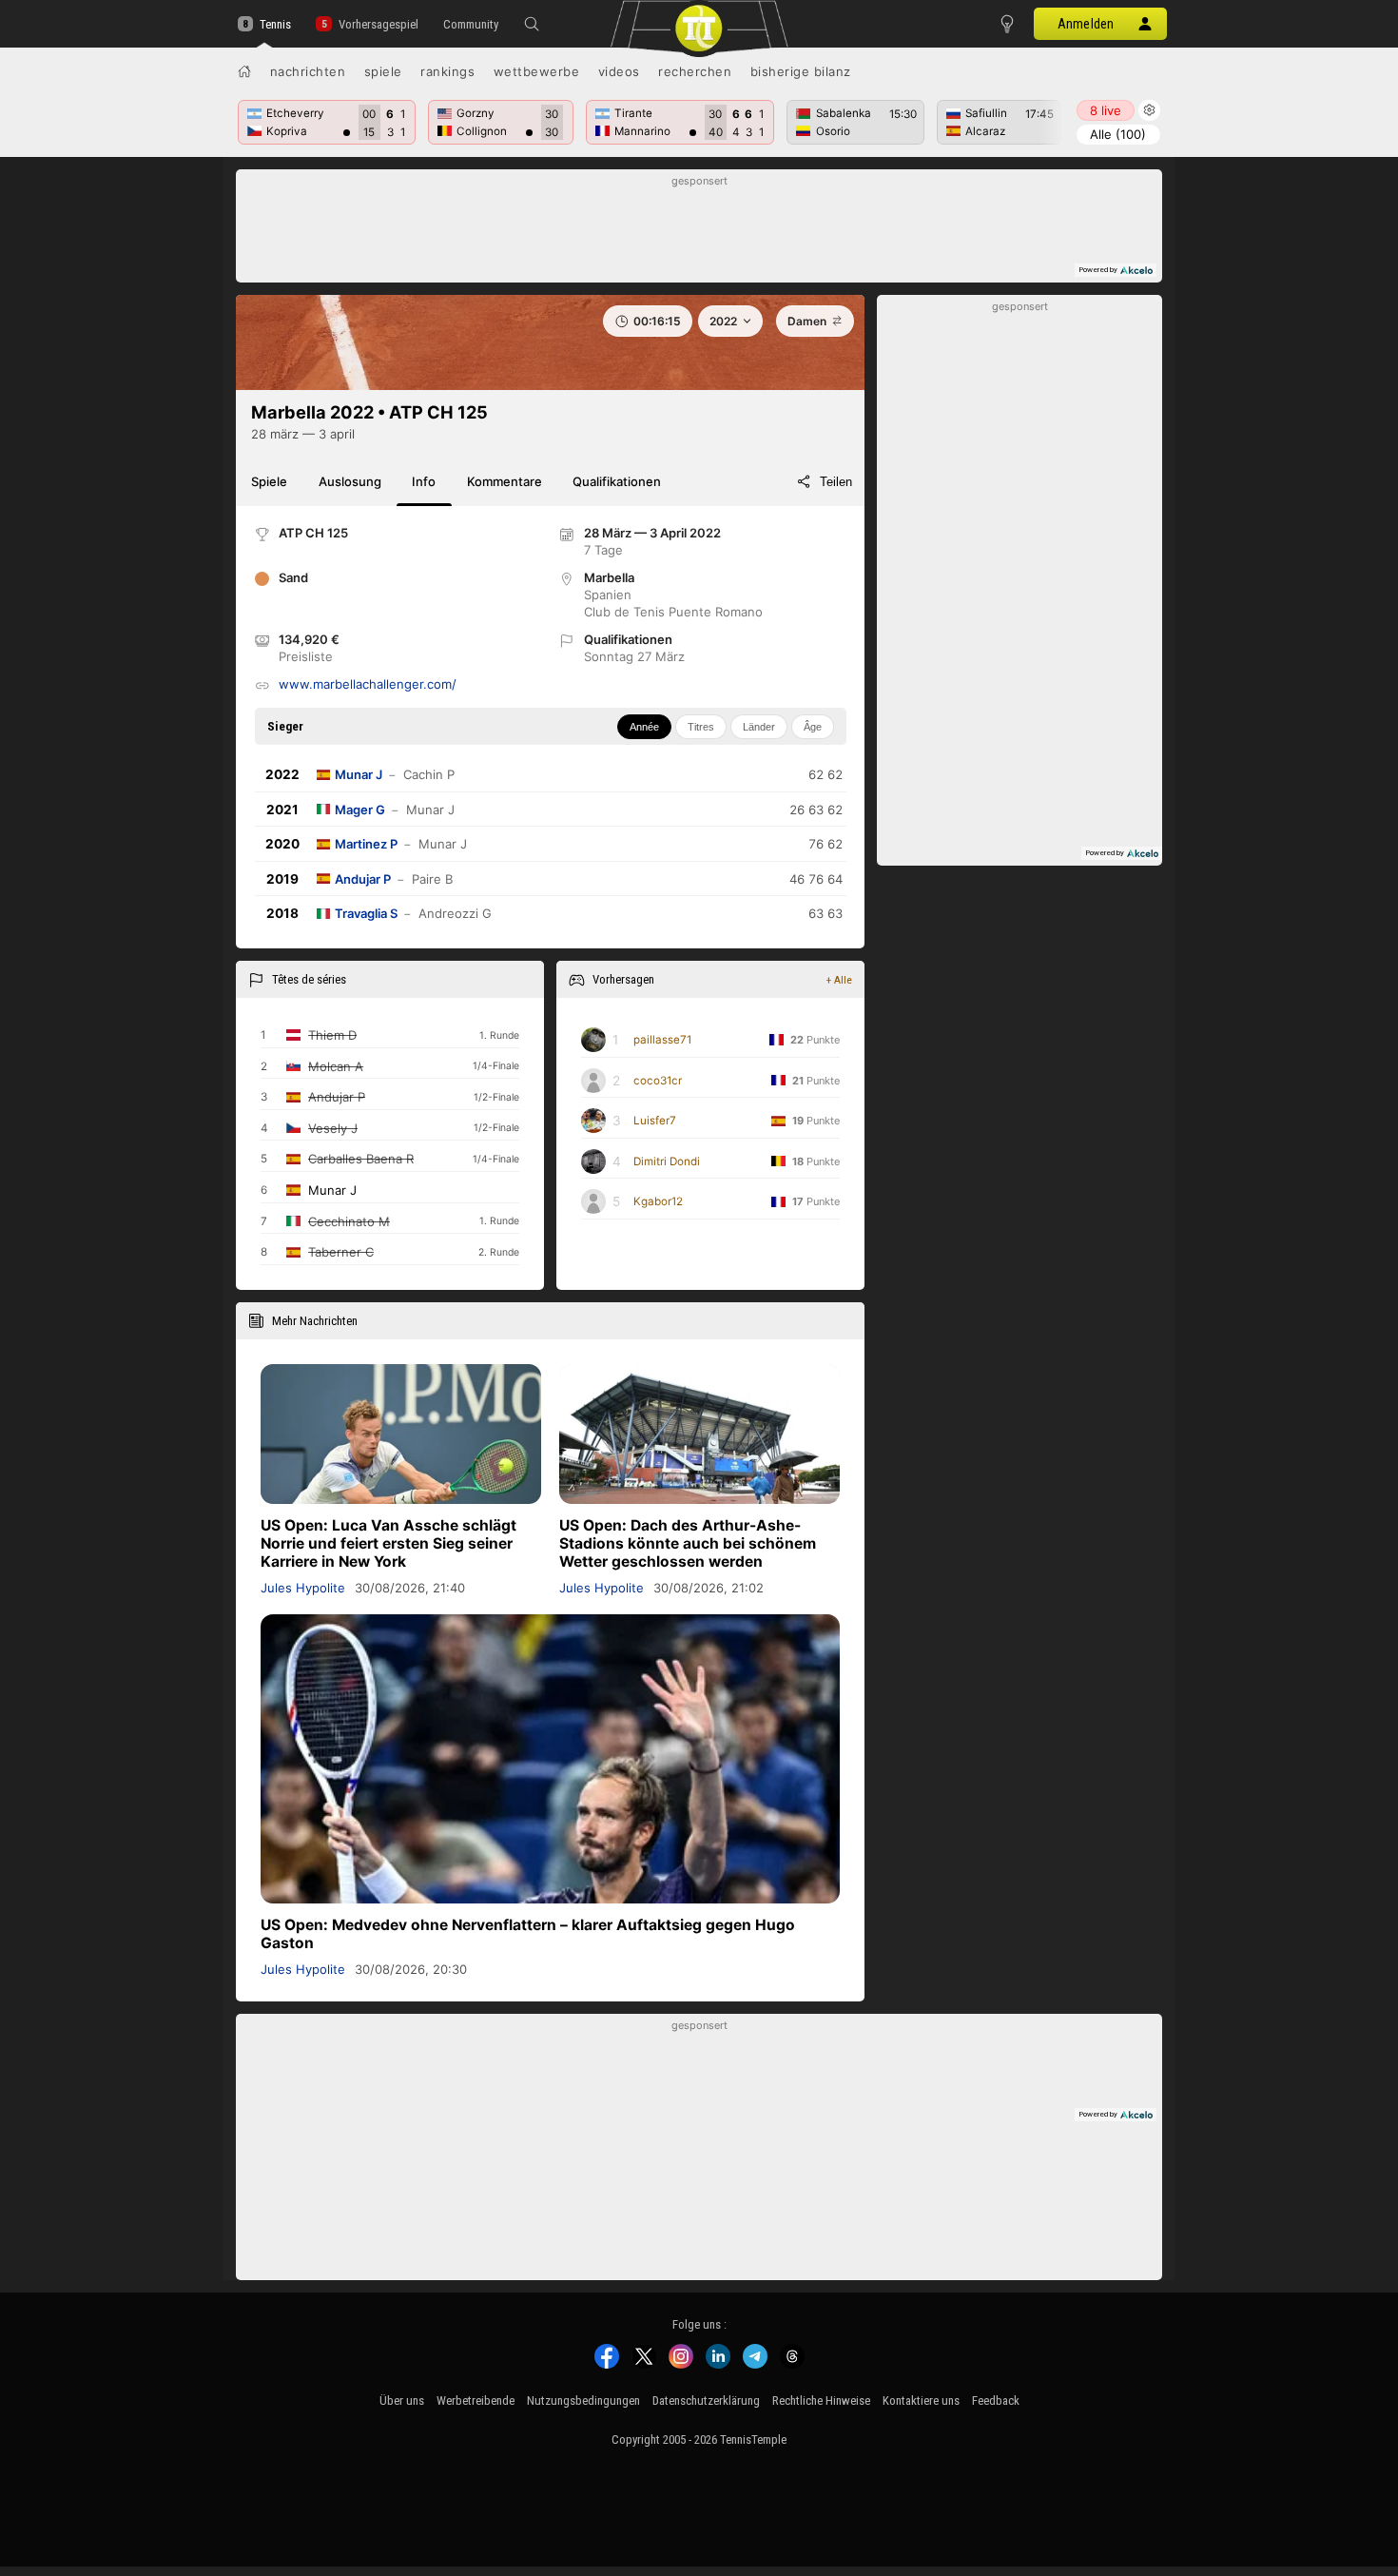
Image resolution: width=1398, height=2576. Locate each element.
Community (471, 24)
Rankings (447, 71)
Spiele (383, 71)
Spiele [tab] (269, 481)
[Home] (244, 71)
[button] (532, 24)
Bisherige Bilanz (801, 71)
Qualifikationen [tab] (617, 481)
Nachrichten (308, 71)
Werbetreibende (476, 2400)
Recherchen (695, 71)
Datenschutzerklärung (706, 2400)
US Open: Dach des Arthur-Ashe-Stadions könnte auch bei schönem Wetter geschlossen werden (688, 1543)
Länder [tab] (759, 727)
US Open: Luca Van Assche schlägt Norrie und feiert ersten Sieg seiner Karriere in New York (388, 1543)
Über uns (402, 2400)
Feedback (996, 2400)
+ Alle (839, 980)
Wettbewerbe (537, 71)
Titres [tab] (701, 727)
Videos (619, 71)
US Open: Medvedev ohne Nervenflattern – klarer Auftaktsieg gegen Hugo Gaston (528, 1934)
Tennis (275, 24)
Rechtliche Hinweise (821, 2400)
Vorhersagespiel (378, 24)
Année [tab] (644, 727)
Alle (1118, 134)
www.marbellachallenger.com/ (368, 684)
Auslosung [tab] (350, 481)
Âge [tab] (813, 727)
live (1106, 110)
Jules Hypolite (303, 1588)
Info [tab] (424, 481)
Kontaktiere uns (921, 2400)
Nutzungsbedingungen (583, 2400)
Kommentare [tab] (505, 481)
